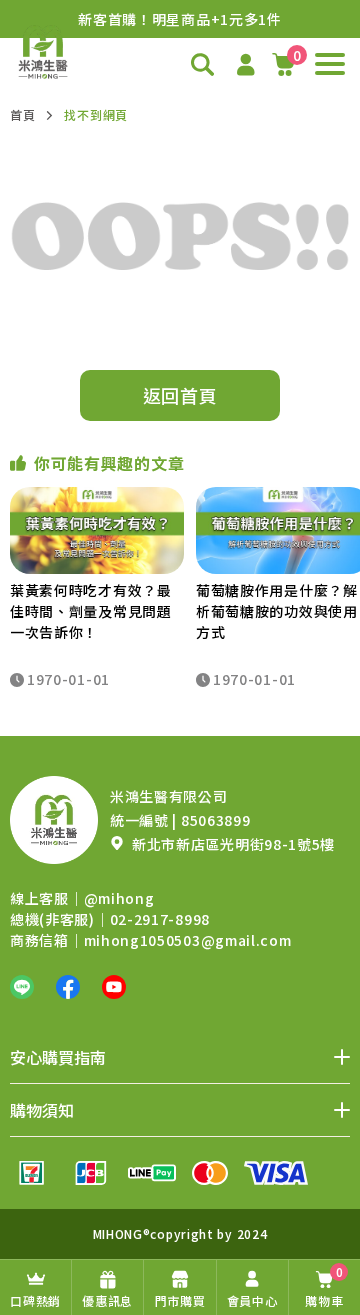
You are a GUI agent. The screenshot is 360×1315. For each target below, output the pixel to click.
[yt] (114, 987)
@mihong (119, 898)
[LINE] (22, 987)
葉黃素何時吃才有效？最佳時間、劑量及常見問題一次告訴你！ (91, 611)
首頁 (22, 114)
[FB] (68, 987)
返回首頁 (180, 395)
